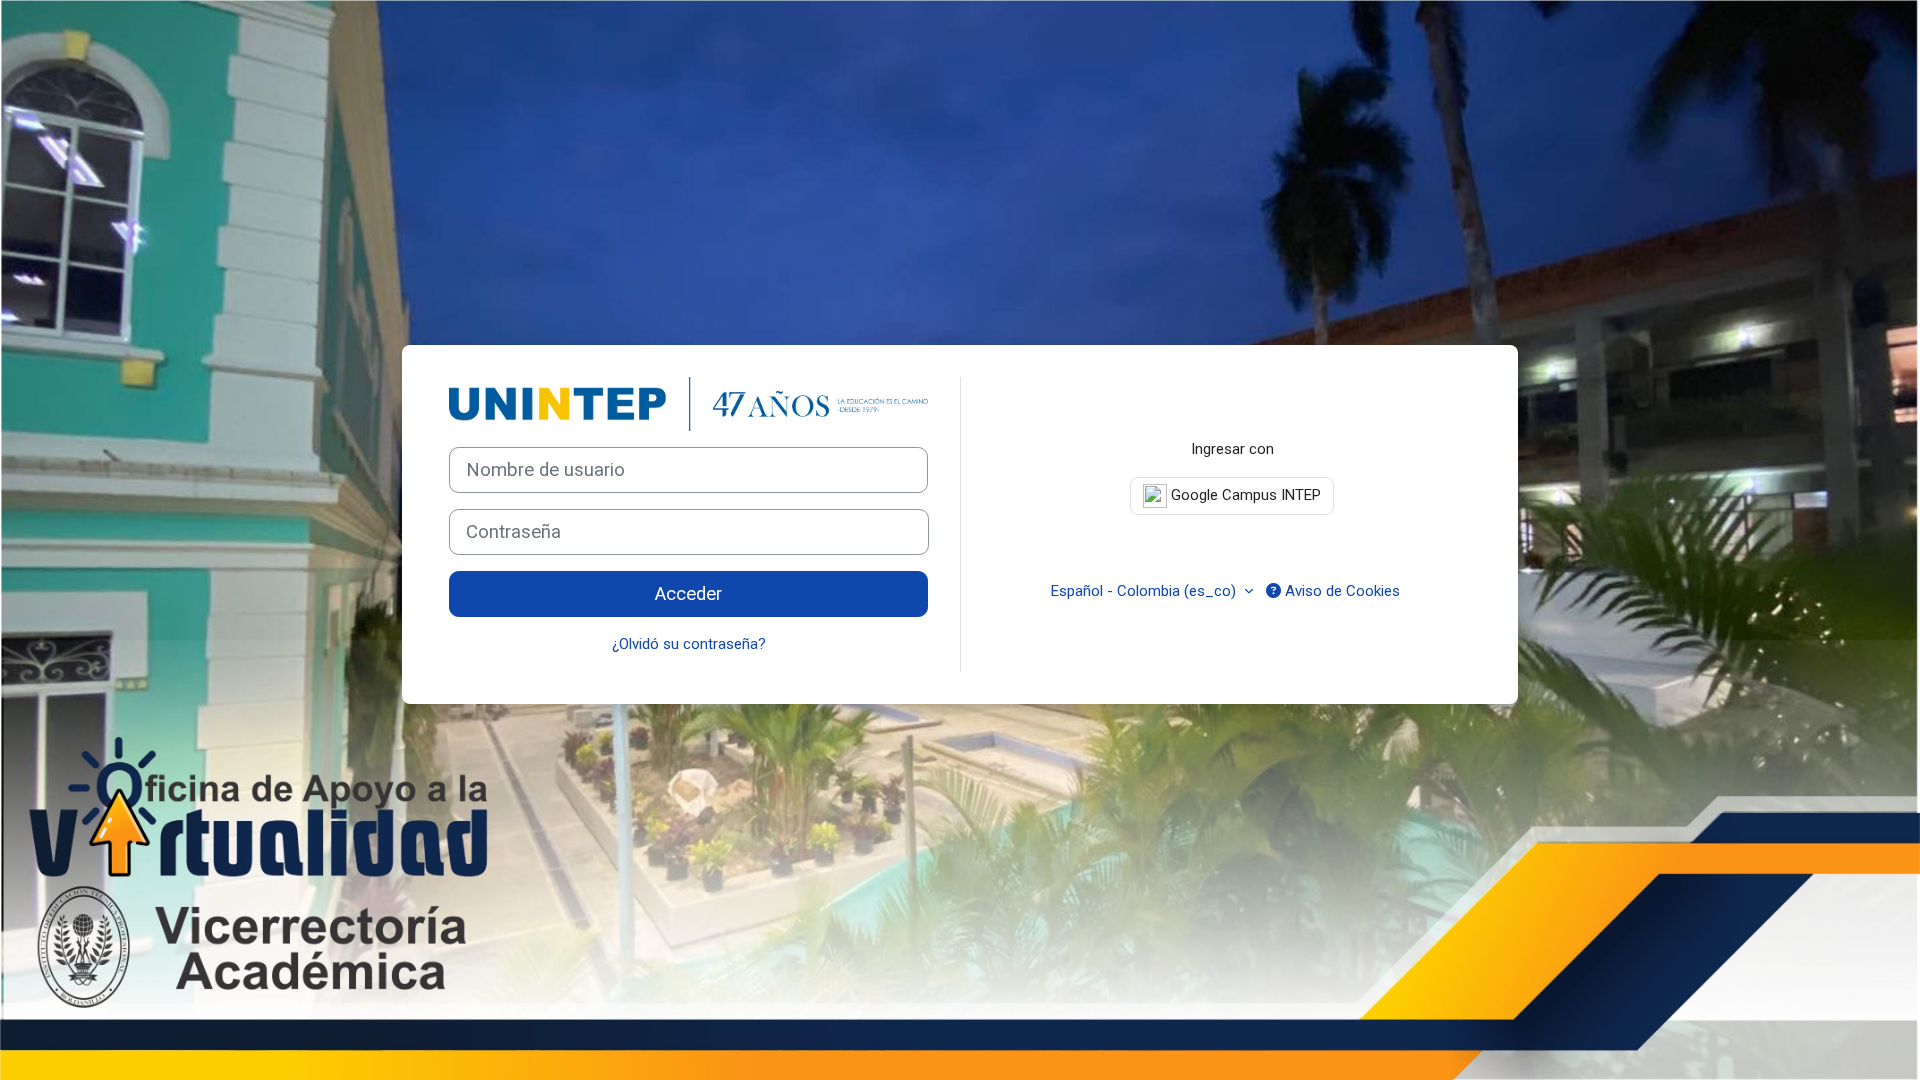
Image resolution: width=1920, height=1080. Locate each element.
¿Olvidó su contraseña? (689, 644)
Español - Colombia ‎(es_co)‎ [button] (1145, 591)
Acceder (688, 594)
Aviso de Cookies (1340, 591)
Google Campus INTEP (1244, 495)
